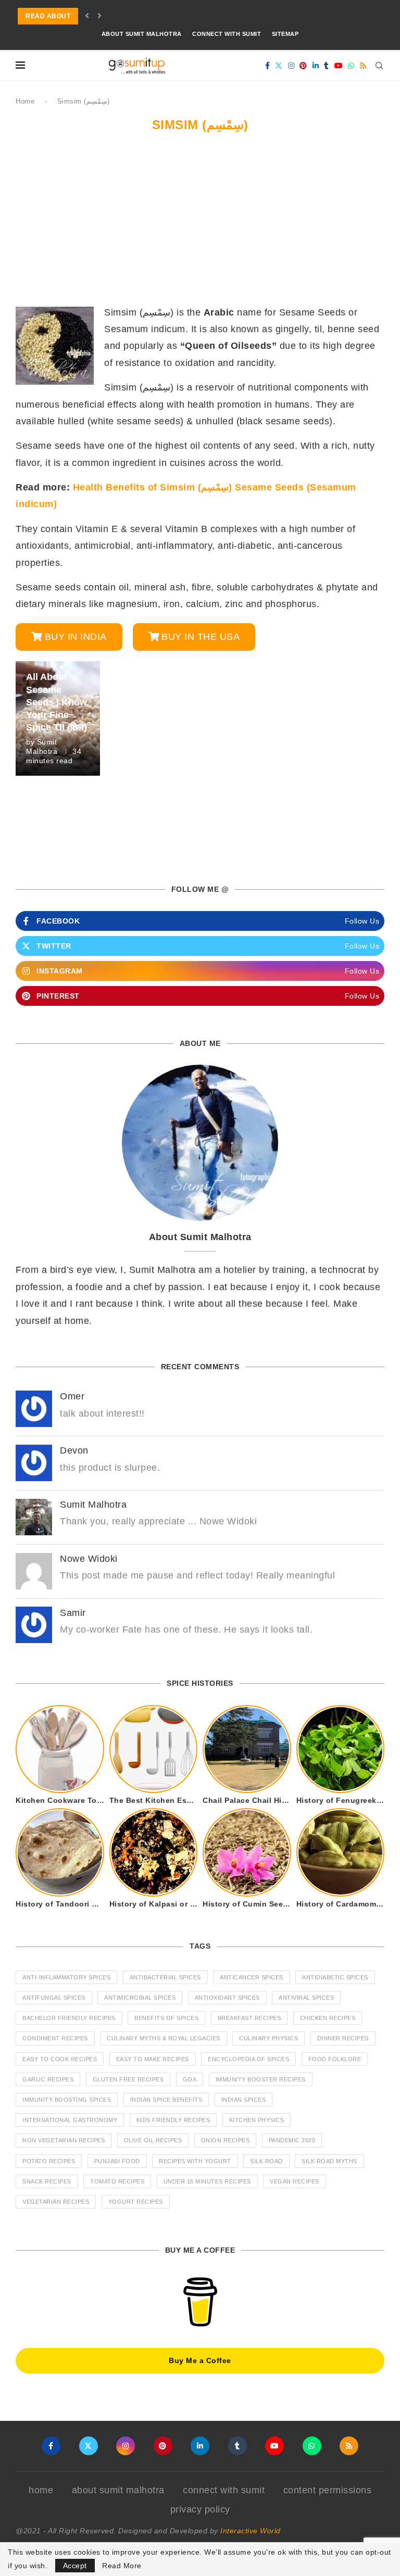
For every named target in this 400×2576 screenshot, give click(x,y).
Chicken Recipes (328, 2018)
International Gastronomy (70, 2120)
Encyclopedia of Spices (248, 2059)
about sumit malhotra (142, 34)
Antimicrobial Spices (140, 1998)
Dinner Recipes (343, 2038)
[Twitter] (279, 66)
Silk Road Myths (329, 2161)
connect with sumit (227, 34)
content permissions (328, 2490)
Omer (72, 1396)
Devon (74, 1450)
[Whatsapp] (351, 66)
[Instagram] (291, 66)
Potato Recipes (49, 2161)
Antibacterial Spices (165, 1977)
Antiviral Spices (306, 1998)
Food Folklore (335, 2059)
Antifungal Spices (54, 1998)
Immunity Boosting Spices (67, 2100)
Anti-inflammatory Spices (66, 1977)
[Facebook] (268, 66)
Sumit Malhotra (93, 1505)
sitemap (285, 34)
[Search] (379, 66)
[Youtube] (339, 66)
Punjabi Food (117, 2161)
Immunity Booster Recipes (261, 2079)
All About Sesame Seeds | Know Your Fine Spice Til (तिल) (57, 702)
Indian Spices (244, 2100)
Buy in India (76, 637)
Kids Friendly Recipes (173, 2120)
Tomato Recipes (117, 2181)
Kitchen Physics (257, 2120)
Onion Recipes (226, 2140)
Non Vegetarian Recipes (64, 2140)
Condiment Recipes (55, 2038)
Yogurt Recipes (136, 2202)
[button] (87, 16)
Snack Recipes (47, 2181)
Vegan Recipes (295, 2181)
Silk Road (266, 2161)
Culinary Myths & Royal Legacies (164, 2038)
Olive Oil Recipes (153, 2140)
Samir (73, 1613)
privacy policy (200, 2509)
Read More (122, 2566)
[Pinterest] (303, 66)
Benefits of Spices (166, 2018)
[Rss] (363, 66)
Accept (75, 2566)
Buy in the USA (201, 637)
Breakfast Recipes (249, 2018)
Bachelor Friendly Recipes (69, 2018)
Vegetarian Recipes (56, 2202)
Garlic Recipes (48, 2079)
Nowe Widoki (89, 1559)
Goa (190, 2079)
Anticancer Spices (252, 1977)
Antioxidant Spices (227, 1998)
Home (25, 101)
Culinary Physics (268, 2038)
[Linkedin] (316, 66)
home (41, 2490)
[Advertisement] (200, 223)
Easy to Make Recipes (153, 2059)
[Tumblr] (327, 66)
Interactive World (251, 2531)
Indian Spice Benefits (166, 2100)
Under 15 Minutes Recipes (207, 2181)
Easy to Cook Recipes (60, 2059)
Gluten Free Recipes (128, 2079)
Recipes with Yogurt (195, 2161)
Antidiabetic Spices (335, 1977)
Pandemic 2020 (292, 2140)
